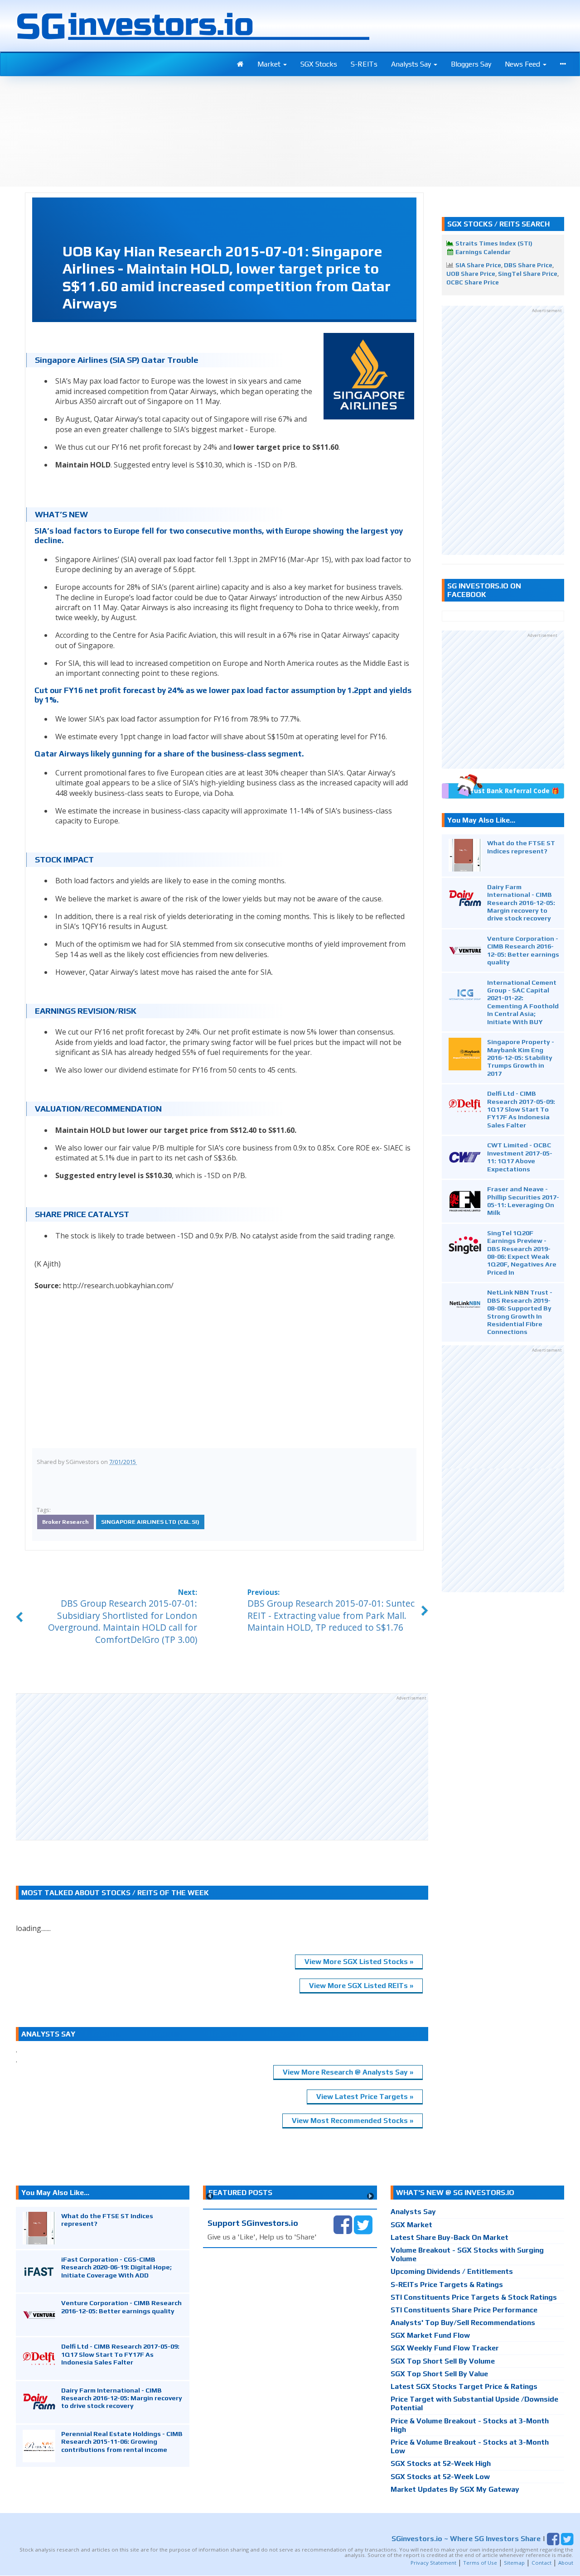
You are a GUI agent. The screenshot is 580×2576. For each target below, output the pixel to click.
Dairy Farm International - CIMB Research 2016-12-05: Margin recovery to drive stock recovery (521, 903)
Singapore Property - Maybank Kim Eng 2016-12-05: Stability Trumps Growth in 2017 (521, 1057)
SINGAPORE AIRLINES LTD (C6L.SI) (150, 1522)
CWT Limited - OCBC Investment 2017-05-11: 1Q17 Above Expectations (520, 1157)
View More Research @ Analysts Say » (348, 2072)
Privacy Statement (433, 2563)
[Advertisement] (222, 1767)
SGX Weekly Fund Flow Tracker (445, 2348)
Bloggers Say (471, 64)
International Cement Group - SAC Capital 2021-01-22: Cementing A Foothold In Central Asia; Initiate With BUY (523, 1002)
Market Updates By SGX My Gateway (455, 2489)
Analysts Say (412, 64)
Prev (210, 2196)
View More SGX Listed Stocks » (359, 1962)
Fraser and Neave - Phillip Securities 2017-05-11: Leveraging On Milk (523, 1201)
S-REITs (364, 64)
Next (370, 2196)
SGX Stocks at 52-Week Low (440, 2477)
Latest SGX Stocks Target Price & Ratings (464, 2386)
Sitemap (514, 2563)
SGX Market (411, 2225)
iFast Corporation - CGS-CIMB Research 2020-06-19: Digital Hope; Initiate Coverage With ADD (116, 2267)
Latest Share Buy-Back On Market (449, 2237)
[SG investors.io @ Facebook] (343, 2224)
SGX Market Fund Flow (430, 2335)
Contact (541, 2563)
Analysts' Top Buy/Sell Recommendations (463, 2323)
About (566, 2563)
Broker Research (65, 1522)
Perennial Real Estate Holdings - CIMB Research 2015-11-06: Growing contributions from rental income (122, 2441)
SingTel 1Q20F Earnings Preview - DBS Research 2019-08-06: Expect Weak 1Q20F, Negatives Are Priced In (522, 1252)
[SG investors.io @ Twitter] (363, 2224)
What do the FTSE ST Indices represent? (521, 847)
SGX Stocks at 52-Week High (441, 2463)
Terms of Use (480, 2563)
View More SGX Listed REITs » (361, 1986)
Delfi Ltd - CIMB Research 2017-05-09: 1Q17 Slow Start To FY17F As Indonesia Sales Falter (521, 1109)
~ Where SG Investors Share (466, 2539)
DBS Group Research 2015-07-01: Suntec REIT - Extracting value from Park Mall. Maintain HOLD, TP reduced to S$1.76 (331, 1615)
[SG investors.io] (240, 64)
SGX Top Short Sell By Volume (443, 2361)
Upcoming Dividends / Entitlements (452, 2271)
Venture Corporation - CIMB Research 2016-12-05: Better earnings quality (523, 950)
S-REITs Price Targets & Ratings (447, 2285)
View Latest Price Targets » (365, 2097)
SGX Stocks (319, 64)
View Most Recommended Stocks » (353, 2121)
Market (270, 64)
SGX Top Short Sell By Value (439, 2374)
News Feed (523, 64)
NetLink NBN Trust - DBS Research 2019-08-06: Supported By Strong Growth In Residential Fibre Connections (520, 1312)
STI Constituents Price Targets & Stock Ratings (474, 2297)
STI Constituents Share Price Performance (464, 2310)
